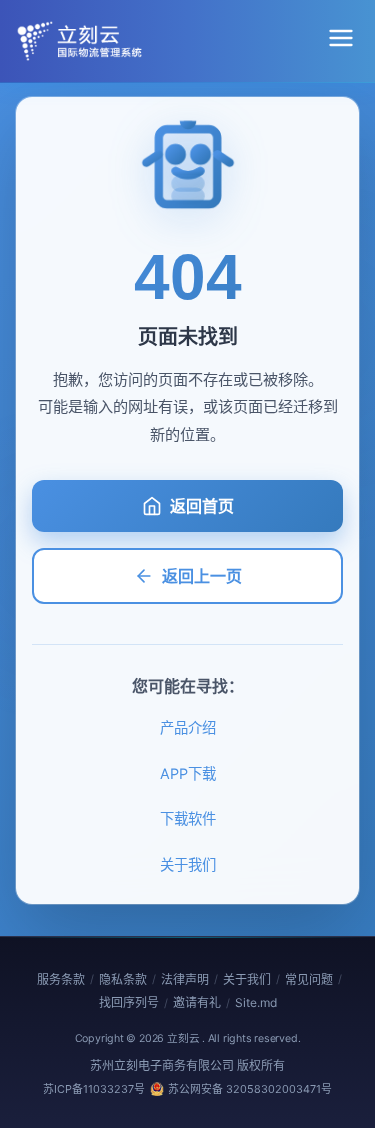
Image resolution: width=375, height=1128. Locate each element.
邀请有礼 (197, 1002)
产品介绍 (188, 727)
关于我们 (188, 864)
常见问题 (309, 979)
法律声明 (185, 979)
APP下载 (188, 773)
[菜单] (341, 41)
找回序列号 (129, 1002)
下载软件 (188, 818)
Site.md (256, 1002)
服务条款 (61, 979)
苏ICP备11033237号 (94, 1089)
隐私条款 (123, 979)
